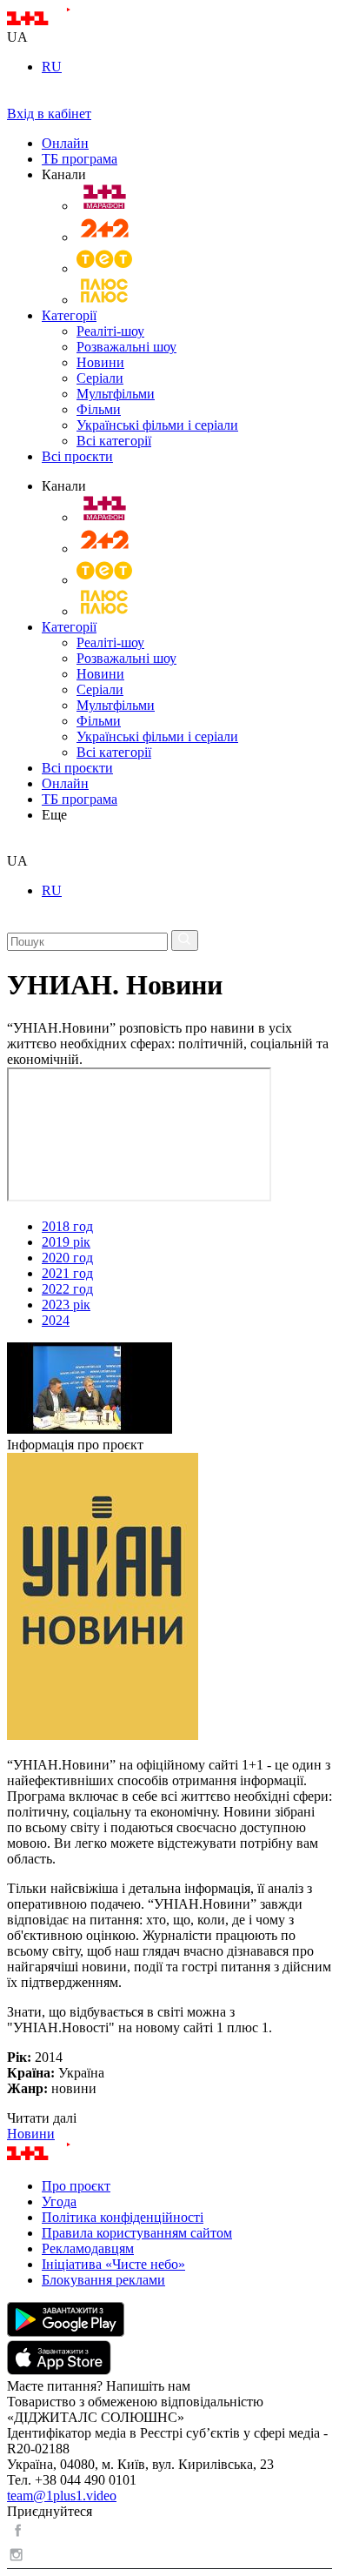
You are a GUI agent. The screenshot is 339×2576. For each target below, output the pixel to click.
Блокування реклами (103, 2280)
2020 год (67, 1258)
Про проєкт (76, 2186)
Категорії (69, 315)
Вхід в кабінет (49, 114)
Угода (59, 2201)
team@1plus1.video (62, 2496)
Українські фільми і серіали (157, 425)
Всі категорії (114, 441)
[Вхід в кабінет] (14, 98)
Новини (100, 362)
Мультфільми (116, 394)
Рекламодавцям (88, 2248)
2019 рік (66, 1242)
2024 (56, 1320)
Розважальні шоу (126, 347)
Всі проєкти (77, 456)
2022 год (67, 1289)
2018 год (67, 1226)
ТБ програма (80, 159)
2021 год (67, 1273)
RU (52, 67)
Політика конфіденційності (123, 2217)
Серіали (100, 378)
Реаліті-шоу (110, 331)
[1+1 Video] (61, 21)
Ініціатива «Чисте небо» (113, 2264)
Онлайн (65, 143)
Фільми (99, 409)
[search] (13, 845)
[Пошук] (185, 940)
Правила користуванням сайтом (137, 2233)
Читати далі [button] (42, 2118)
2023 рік (66, 1305)
